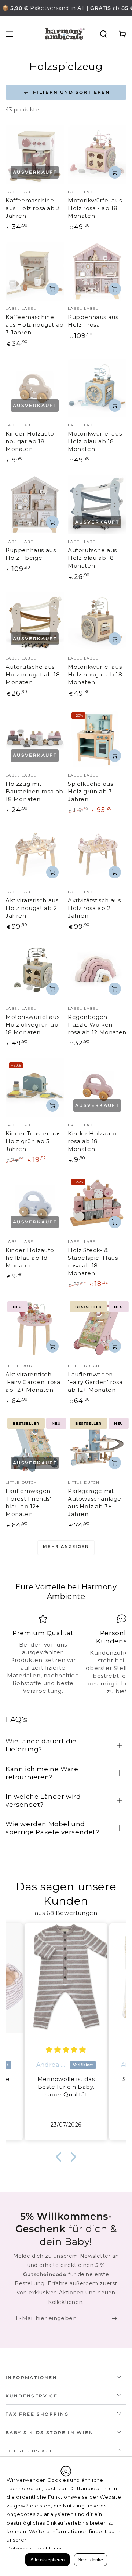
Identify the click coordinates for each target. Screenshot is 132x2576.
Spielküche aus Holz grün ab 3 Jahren (90, 791)
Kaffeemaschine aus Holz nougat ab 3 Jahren (35, 325)
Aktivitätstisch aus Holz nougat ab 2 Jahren (32, 908)
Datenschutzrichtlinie (34, 2549)
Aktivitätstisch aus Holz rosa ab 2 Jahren (94, 908)
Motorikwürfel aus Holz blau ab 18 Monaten (95, 441)
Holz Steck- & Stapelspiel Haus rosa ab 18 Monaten (93, 1262)
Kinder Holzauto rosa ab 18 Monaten (92, 1141)
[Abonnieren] (116, 2319)
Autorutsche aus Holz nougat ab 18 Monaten (33, 674)
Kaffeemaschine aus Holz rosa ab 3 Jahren (33, 208)
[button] (103, 34)
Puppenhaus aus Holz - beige (31, 554)
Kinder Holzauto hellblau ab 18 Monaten (30, 1258)
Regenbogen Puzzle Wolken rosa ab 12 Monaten (97, 1025)
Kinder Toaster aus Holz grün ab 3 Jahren (33, 1141)
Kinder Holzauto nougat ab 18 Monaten (30, 441)
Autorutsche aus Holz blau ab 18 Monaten (92, 558)
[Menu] (10, 34)
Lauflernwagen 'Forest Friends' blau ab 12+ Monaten (28, 1502)
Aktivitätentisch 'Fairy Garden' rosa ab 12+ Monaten (33, 1382)
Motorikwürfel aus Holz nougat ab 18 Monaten (95, 674)
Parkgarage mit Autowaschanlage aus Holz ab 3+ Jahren (95, 1502)
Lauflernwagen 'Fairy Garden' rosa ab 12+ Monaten (95, 1382)
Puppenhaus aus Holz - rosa (93, 321)
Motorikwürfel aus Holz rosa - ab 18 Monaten (95, 208)
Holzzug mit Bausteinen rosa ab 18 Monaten (34, 791)
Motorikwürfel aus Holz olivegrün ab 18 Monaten (32, 1025)
